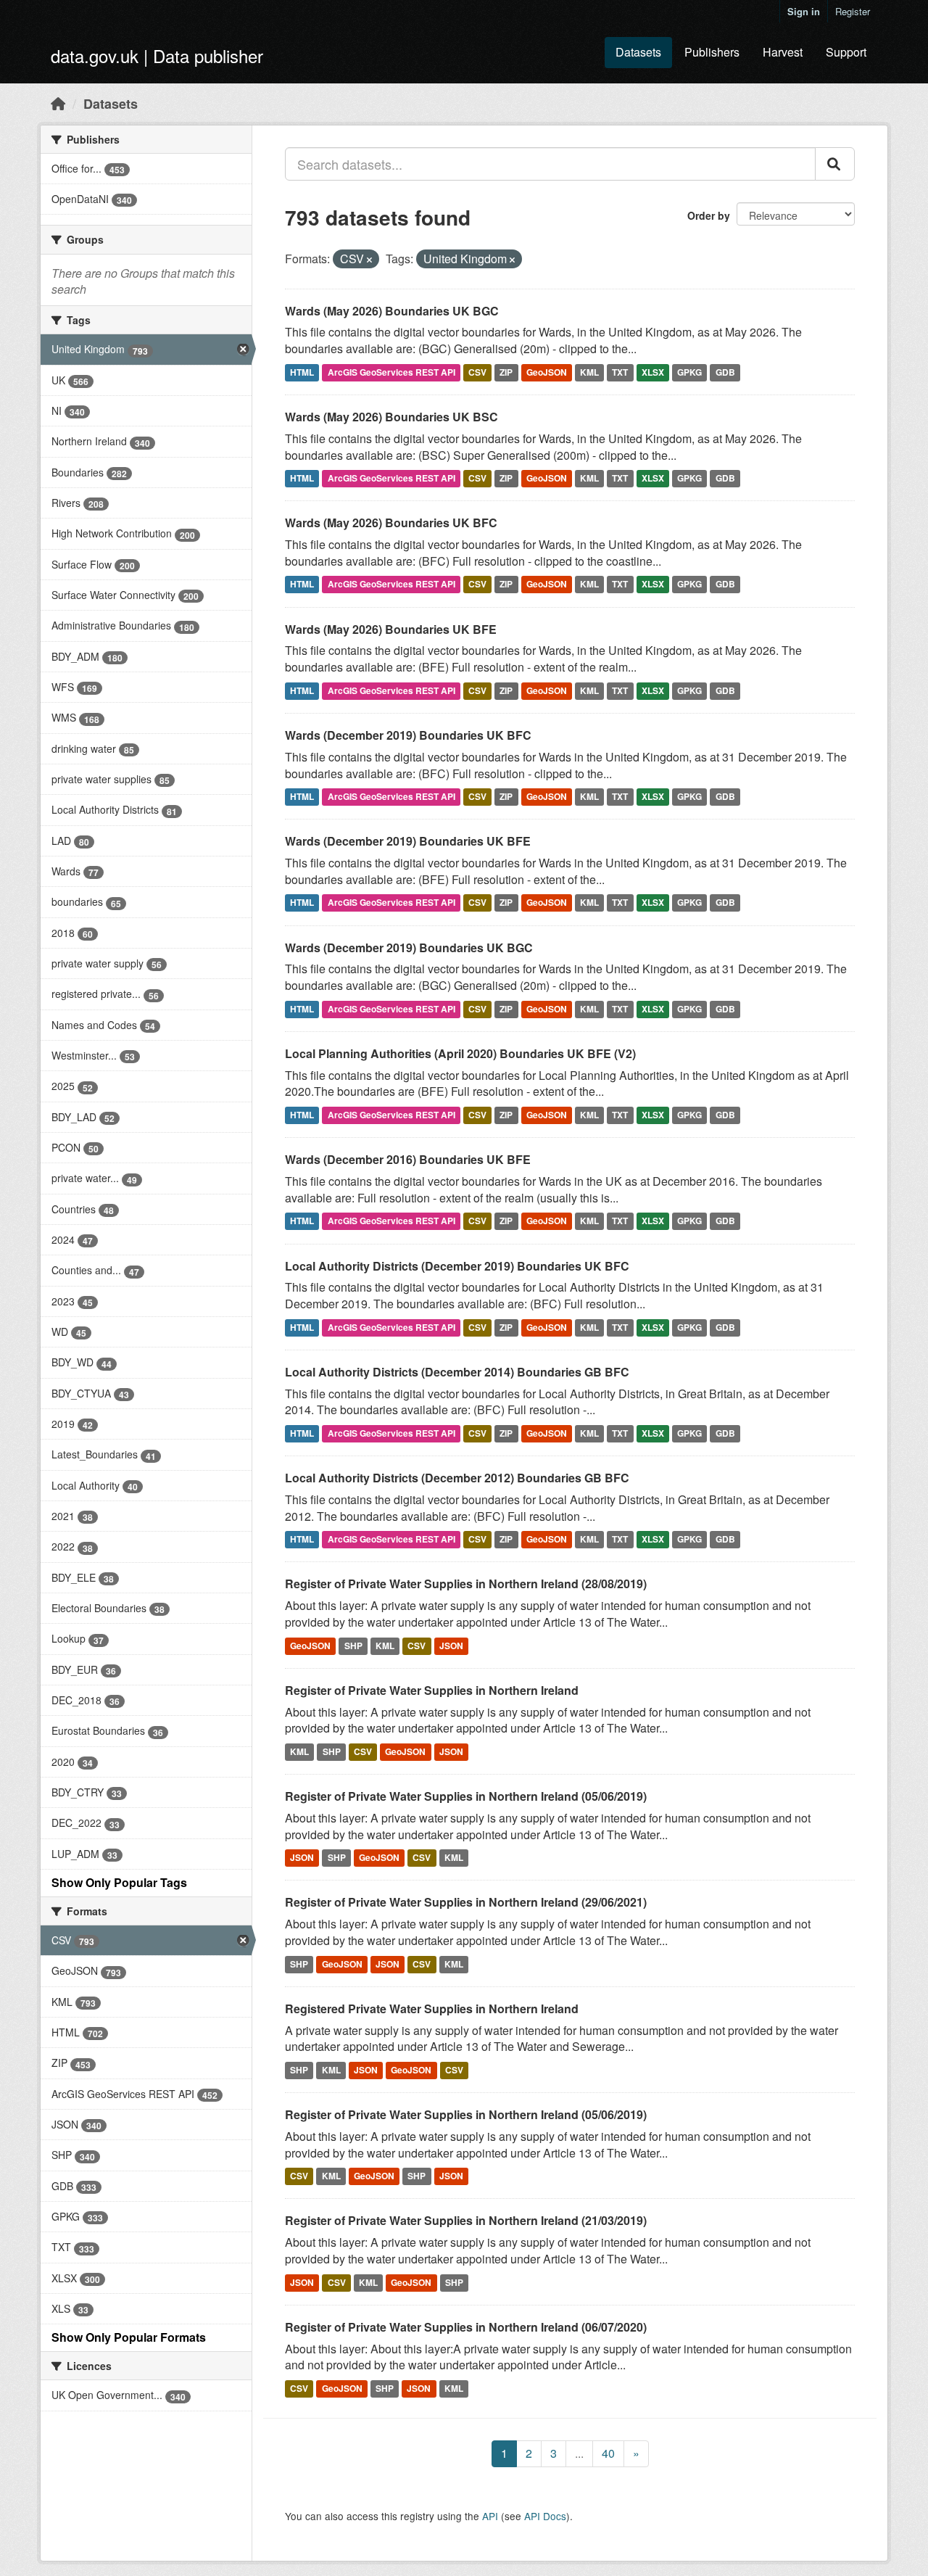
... (579, 2453)
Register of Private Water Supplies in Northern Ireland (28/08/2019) (466, 1584)
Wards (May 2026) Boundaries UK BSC (391, 417)
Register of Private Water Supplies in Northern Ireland (432, 1690)
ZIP (506, 372)
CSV (477, 372)
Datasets (638, 52)
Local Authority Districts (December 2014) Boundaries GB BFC (457, 1372)
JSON (451, 1646)
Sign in (804, 11)
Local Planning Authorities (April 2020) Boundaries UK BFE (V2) (460, 1053)
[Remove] (369, 260)
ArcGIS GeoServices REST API (391, 372)
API (490, 2516)
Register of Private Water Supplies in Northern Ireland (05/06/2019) (466, 1796)
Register (853, 11)
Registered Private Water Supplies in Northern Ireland (432, 2009)
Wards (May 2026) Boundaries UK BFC (391, 523)
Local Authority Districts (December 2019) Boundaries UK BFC (457, 1266)
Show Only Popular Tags (119, 1882)
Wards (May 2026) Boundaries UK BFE (391, 629)
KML (589, 372)
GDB (725, 372)
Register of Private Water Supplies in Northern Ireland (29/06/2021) (466, 1902)
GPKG (689, 372)
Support (846, 52)
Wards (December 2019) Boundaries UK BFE (408, 841)
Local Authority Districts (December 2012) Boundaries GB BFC (457, 1478)
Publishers (712, 52)
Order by (709, 215)
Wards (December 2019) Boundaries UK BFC (408, 735)
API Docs (545, 2516)
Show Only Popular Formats (129, 2337)
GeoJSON (547, 372)
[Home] (58, 103)
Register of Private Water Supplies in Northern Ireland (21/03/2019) (466, 2220)
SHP (353, 1646)
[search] (835, 164)
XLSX (653, 372)
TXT (620, 372)
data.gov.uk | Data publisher (157, 55)
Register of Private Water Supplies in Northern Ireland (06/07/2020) (466, 2327)
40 (608, 2453)
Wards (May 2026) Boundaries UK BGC (392, 311)
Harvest (783, 52)
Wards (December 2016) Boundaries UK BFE (408, 1159)
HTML (302, 372)
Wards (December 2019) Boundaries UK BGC (409, 948)
